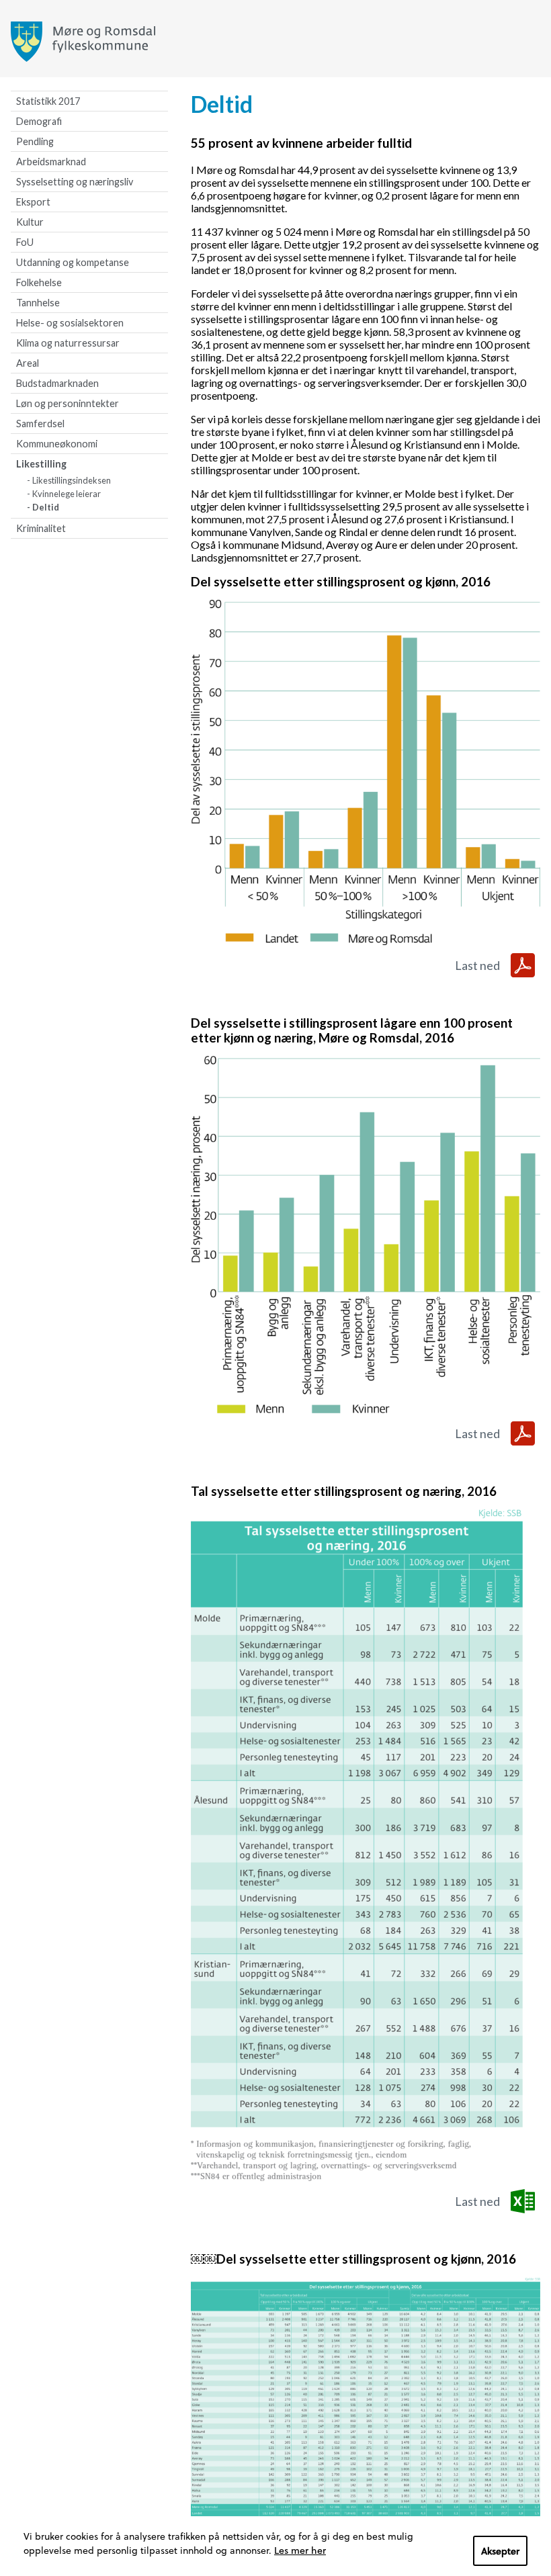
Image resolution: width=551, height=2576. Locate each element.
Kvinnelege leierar (67, 494)
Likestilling (41, 464)
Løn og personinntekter (68, 403)
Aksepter (500, 2551)
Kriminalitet (41, 528)
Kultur (30, 222)
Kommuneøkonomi (57, 444)
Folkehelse (39, 282)
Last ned (477, 965)
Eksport (33, 202)
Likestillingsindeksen (72, 480)
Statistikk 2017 (48, 101)
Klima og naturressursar (68, 343)
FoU (25, 242)
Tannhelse (38, 303)
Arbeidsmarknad (51, 162)
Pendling (35, 141)
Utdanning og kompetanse (73, 262)
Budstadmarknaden (57, 383)
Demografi (39, 121)
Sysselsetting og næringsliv (75, 182)
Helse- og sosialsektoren (70, 323)
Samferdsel (40, 424)
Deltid (46, 507)
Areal (28, 363)
